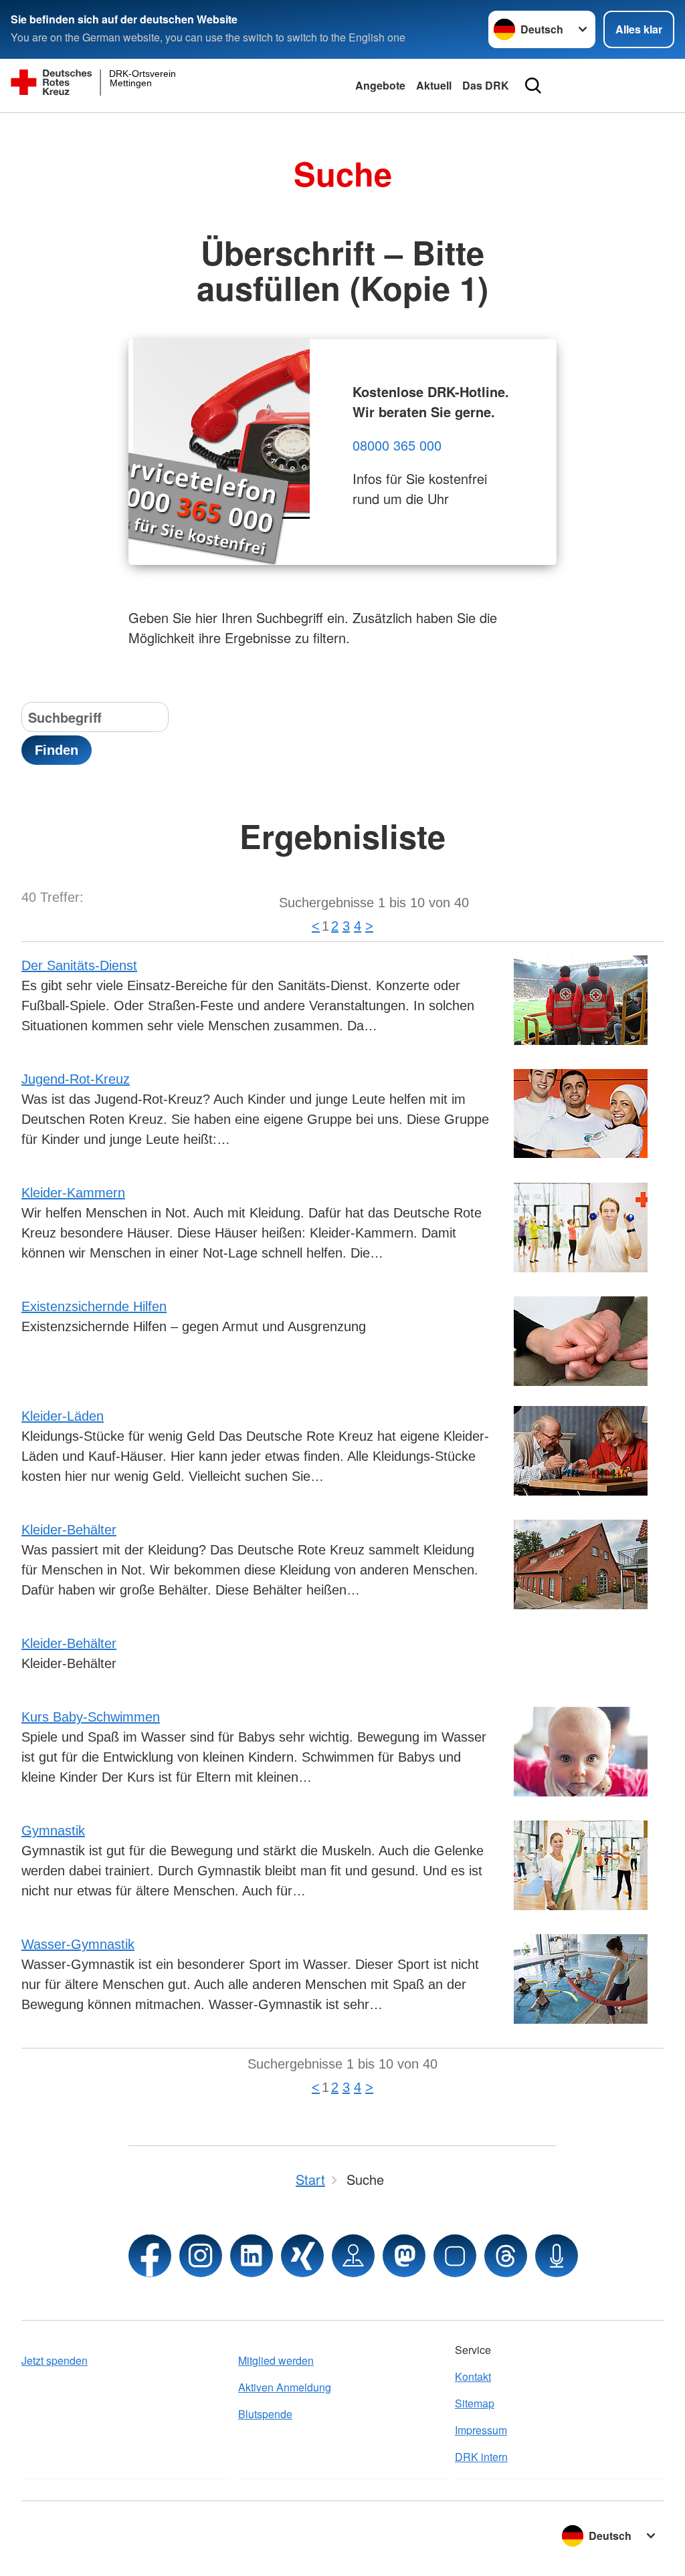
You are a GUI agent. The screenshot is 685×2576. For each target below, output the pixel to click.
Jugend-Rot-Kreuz (76, 1079)
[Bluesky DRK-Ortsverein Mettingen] (455, 2256)
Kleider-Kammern (73, 1193)
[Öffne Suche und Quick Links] (533, 86)
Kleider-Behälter (69, 1530)
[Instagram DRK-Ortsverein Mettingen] (201, 2256)
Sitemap (475, 2403)
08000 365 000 (397, 445)
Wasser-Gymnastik (78, 1944)
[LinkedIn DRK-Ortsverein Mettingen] (252, 2256)
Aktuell (434, 85)
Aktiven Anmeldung (285, 2387)
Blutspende (265, 2414)
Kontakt (473, 2376)
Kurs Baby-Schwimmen (91, 1717)
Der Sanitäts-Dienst (79, 965)
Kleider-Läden (63, 1416)
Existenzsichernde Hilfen (94, 1306)
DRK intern (481, 2457)
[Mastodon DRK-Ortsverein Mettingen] (404, 2256)
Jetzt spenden (55, 2360)
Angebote (380, 85)
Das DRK (486, 85)
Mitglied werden (276, 2360)
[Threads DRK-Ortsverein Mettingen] (506, 2256)
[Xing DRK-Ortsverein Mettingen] (302, 2256)
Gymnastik (53, 1831)
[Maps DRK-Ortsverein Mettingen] (353, 2256)
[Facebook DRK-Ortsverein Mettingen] (150, 2256)
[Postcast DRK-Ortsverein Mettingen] (557, 2256)
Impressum (481, 2430)
